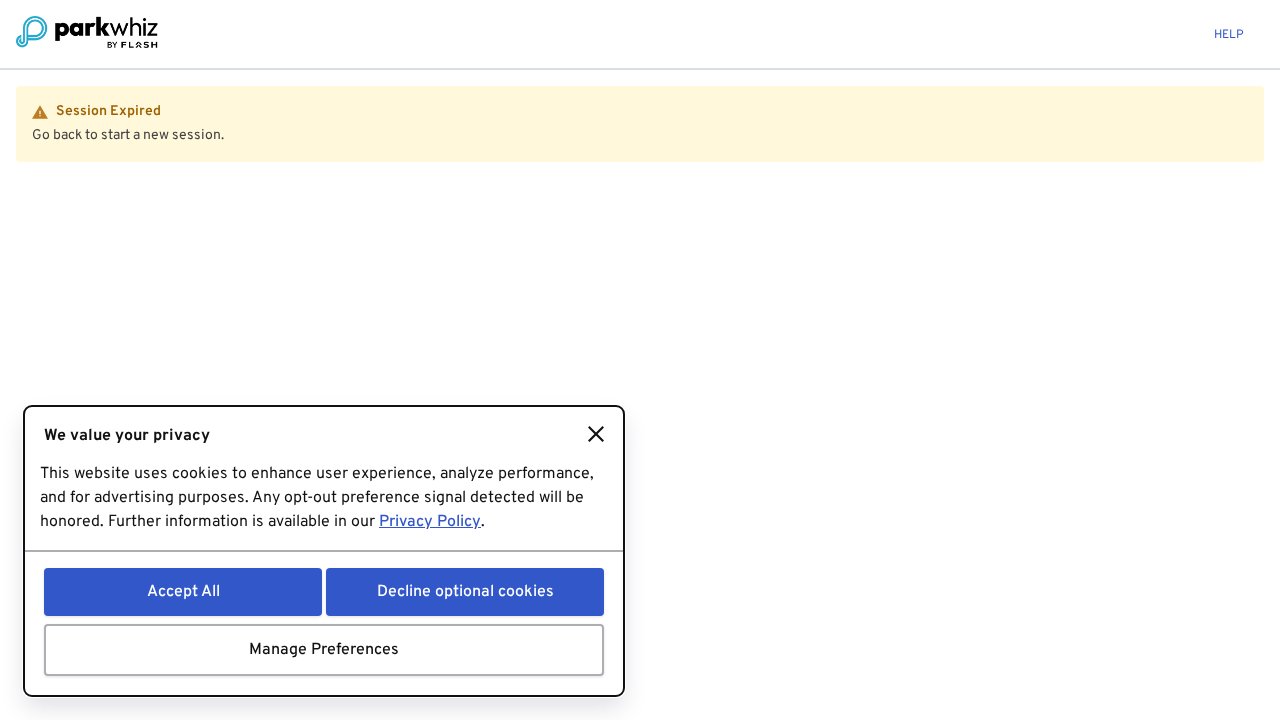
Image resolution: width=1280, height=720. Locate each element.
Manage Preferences (324, 650)
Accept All (183, 592)
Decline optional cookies (465, 592)
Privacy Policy (430, 522)
